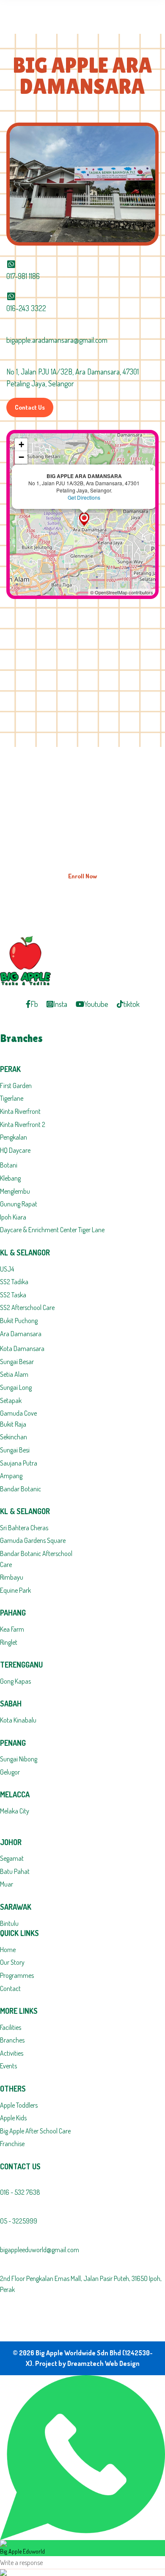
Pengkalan (14, 1137)
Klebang (10, 1178)
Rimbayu (12, 1577)
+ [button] (21, 444)
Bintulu (9, 1923)
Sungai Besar (17, 1362)
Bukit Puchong (19, 1321)
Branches (12, 2040)
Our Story (12, 1962)
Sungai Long (16, 1387)
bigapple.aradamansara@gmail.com (57, 340)
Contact (10, 1988)
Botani (9, 1165)
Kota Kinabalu (18, 1720)
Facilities (11, 2027)
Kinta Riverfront (20, 1111)
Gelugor (10, 1772)
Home (8, 1950)
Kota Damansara (22, 1348)
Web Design (122, 2363)
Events (8, 2066)
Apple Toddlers (19, 2105)
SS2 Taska (13, 1295)
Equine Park (15, 1590)
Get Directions (84, 497)
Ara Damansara (21, 1334)
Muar (7, 1884)
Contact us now (78, 840)
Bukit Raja (13, 1424)
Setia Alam (14, 1374)
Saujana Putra (19, 1463)
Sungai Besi (15, 1450)
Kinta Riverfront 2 (23, 1124)
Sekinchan (14, 1437)
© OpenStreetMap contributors (122, 592)
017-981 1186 (23, 276)
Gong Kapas (15, 1681)
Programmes (17, 1975)
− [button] (21, 457)
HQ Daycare (15, 1150)
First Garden (16, 1086)
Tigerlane (12, 1098)
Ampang (11, 1476)
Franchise (12, 2144)
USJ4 (7, 1269)
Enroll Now (82, 876)
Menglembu (15, 1191)
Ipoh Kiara (13, 1217)
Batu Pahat (15, 1871)
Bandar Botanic (21, 1489)
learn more (115, 840)
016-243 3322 (26, 308)
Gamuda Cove (18, 1413)
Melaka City (15, 1811)
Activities (12, 2053)
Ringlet (9, 1642)
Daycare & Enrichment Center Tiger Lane (52, 1230)
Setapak (11, 1400)
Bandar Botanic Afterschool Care (36, 1559)
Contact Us (30, 407)
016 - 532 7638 (20, 2192)
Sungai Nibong (19, 1759)
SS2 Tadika (14, 1282)
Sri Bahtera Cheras (24, 1528)
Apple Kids (13, 2118)
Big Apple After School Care (35, 2131)
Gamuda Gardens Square (33, 1540)
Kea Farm (12, 1629)
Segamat (12, 1858)
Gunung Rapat (19, 1204)
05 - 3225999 (19, 2221)
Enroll (106, 821)
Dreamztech (85, 2363)
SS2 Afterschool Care (27, 1307)
